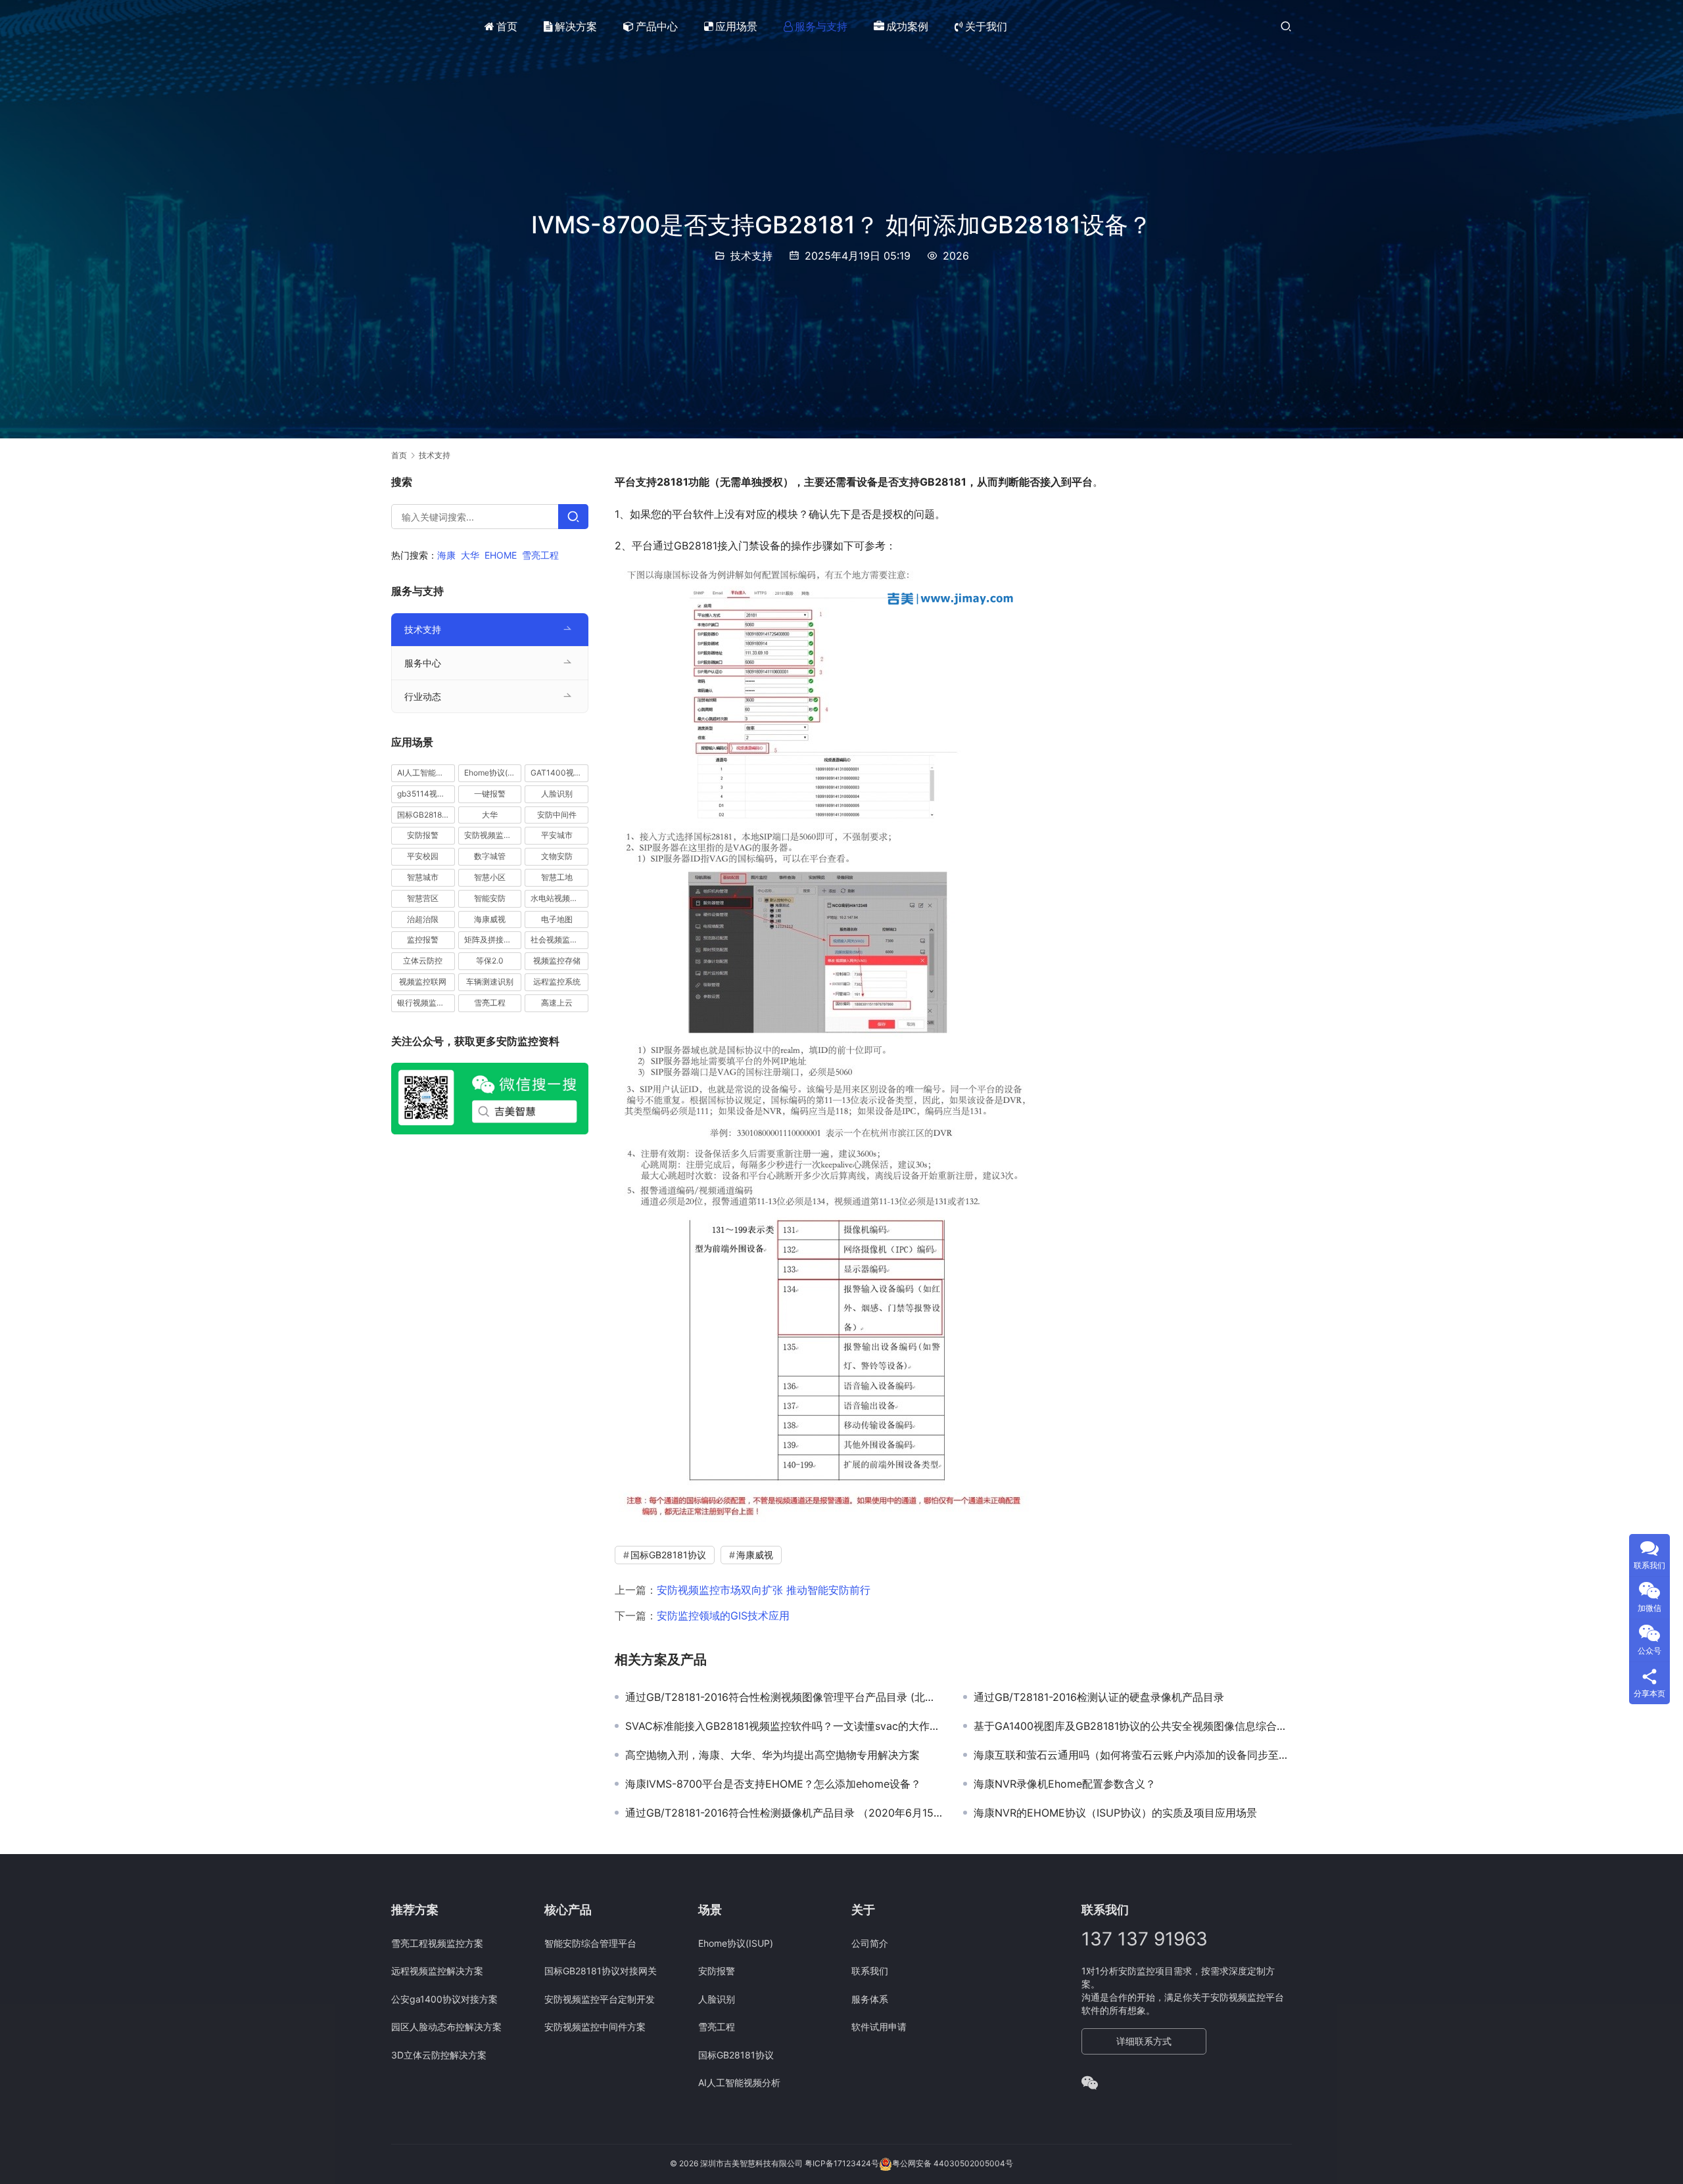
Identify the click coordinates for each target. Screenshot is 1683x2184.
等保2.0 (490, 961)
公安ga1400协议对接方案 (444, 1999)
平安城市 (557, 835)
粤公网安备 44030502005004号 (953, 2163)
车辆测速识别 (490, 982)
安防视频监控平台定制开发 (600, 1999)
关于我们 (986, 26)
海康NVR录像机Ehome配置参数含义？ (1065, 1784)
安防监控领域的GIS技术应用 (723, 1615)
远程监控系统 (557, 982)
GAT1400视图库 (559, 773)
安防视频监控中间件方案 (595, 2027)
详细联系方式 (1144, 2041)
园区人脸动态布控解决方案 (446, 2027)
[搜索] (1286, 26)
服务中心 (423, 663)
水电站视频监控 (558, 898)
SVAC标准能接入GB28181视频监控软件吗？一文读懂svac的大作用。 (784, 1726)
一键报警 (490, 794)
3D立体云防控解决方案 (439, 2055)
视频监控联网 (423, 982)
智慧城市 (423, 877)
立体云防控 (423, 961)
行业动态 (423, 696)
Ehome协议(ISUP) (493, 773)
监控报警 (423, 940)
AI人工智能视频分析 (426, 773)
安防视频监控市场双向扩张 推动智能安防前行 (764, 1590)
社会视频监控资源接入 (559, 940)
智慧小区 (490, 877)
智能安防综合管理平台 (590, 1943)
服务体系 (870, 1999)
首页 (507, 26)
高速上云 (557, 1003)
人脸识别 (557, 794)
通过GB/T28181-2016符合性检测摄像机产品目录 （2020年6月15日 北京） (784, 1813)
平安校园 (423, 856)
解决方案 (576, 26)
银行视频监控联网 (426, 1003)
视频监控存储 (557, 961)
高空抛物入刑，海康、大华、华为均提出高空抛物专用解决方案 (772, 1755)
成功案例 (907, 26)
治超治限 (423, 918)
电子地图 (557, 918)
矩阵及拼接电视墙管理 (493, 940)
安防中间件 (557, 814)
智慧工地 (557, 877)
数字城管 (490, 856)
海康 (446, 555)
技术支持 (751, 256)
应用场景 (736, 26)
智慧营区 (423, 898)
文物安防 (557, 856)
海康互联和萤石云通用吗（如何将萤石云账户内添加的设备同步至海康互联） (1133, 1755)
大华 (470, 555)
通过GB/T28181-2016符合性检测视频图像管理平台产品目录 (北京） (784, 1697)
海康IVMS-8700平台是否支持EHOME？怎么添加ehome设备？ (773, 1784)
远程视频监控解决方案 (437, 1971)
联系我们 (870, 1971)
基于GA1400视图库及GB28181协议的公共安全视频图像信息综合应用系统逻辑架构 (1133, 1726)
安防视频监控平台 (493, 835)
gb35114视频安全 (426, 794)
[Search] (573, 517)
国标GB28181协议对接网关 (601, 1971)
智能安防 (490, 898)
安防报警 (423, 835)
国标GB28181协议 (668, 1555)
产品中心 (657, 26)
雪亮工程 (540, 555)
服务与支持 (821, 26)
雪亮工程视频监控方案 (437, 1943)
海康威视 (755, 1555)
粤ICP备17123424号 (842, 2163)
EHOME (501, 555)
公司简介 (870, 1943)
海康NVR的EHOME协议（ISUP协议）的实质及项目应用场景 (1115, 1813)
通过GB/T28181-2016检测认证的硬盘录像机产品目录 (1099, 1697)
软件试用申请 (879, 2027)
